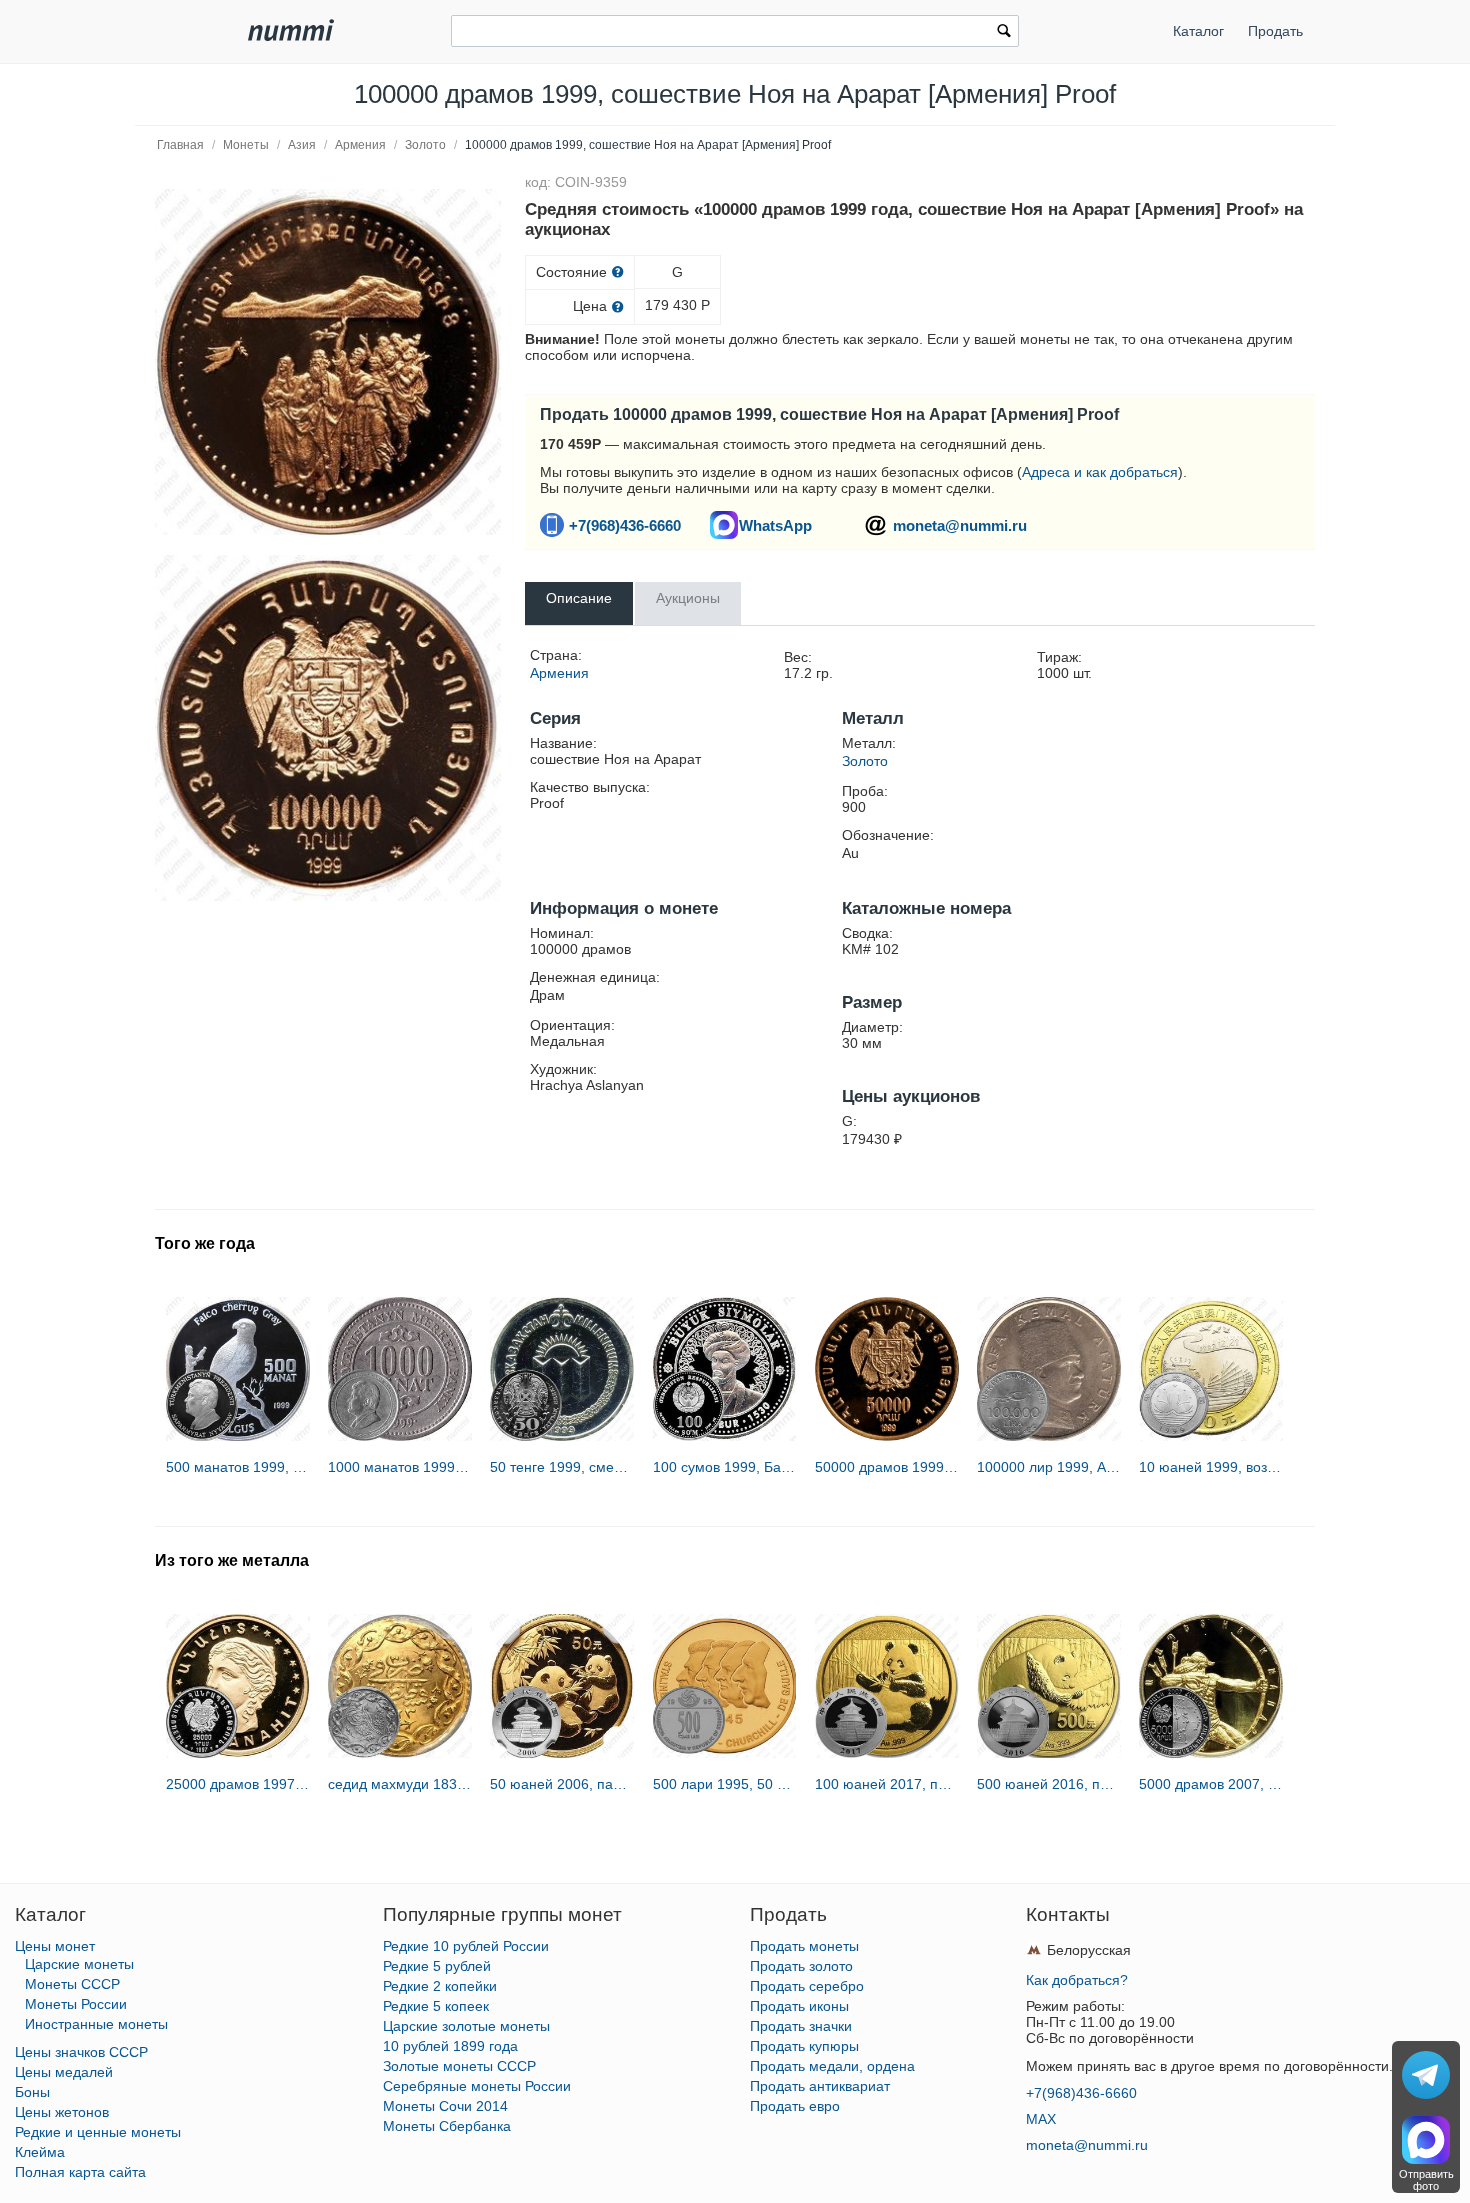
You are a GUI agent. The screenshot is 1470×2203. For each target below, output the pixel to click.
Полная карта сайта (80, 2172)
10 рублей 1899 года (450, 2046)
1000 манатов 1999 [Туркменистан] (400, 1467)
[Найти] (1004, 33)
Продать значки (801, 2026)
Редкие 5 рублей (437, 1966)
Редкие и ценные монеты (98, 2132)
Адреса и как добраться (1100, 472)
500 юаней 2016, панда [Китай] (1049, 1784)
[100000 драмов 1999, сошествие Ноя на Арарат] (328, 362)
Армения (360, 145)
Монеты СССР (72, 1984)
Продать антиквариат (820, 2086)
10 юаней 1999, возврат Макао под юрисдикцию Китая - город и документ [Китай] (1211, 1467)
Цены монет (55, 1946)
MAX (1041, 2119)
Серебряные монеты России (477, 2086)
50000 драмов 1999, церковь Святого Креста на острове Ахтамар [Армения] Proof (887, 1467)
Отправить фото (1426, 2180)
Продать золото (801, 1966)
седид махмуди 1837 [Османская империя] (400, 1784)
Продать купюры (804, 2046)
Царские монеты (79, 1964)
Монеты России (76, 2004)
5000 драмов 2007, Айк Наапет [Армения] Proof (1211, 1784)
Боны (32, 2092)
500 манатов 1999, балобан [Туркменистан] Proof (238, 1467)
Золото (425, 145)
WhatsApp (775, 525)
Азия (302, 145)
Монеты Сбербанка (447, 2126)
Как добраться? (1077, 1980)
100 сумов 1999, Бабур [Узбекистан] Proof (725, 1467)
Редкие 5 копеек (436, 2006)
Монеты (246, 145)
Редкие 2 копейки (440, 1986)
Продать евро (795, 2106)
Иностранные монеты (96, 2024)
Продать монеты (804, 1946)
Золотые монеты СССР (459, 2066)
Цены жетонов (62, 2112)
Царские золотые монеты (466, 2026)
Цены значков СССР (81, 2052)
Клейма (40, 2152)
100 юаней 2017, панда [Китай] (887, 1784)
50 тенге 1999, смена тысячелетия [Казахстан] (562, 1467)
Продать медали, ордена (832, 2066)
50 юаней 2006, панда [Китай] (562, 1784)
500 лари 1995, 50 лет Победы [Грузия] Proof (725, 1784)
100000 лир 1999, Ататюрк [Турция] (1049, 1467)
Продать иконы (799, 2006)
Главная (180, 145)
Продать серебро (807, 1986)
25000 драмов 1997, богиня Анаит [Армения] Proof (238, 1784)
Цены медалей (64, 2072)
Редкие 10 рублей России (466, 1946)
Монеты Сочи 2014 (445, 2106)
